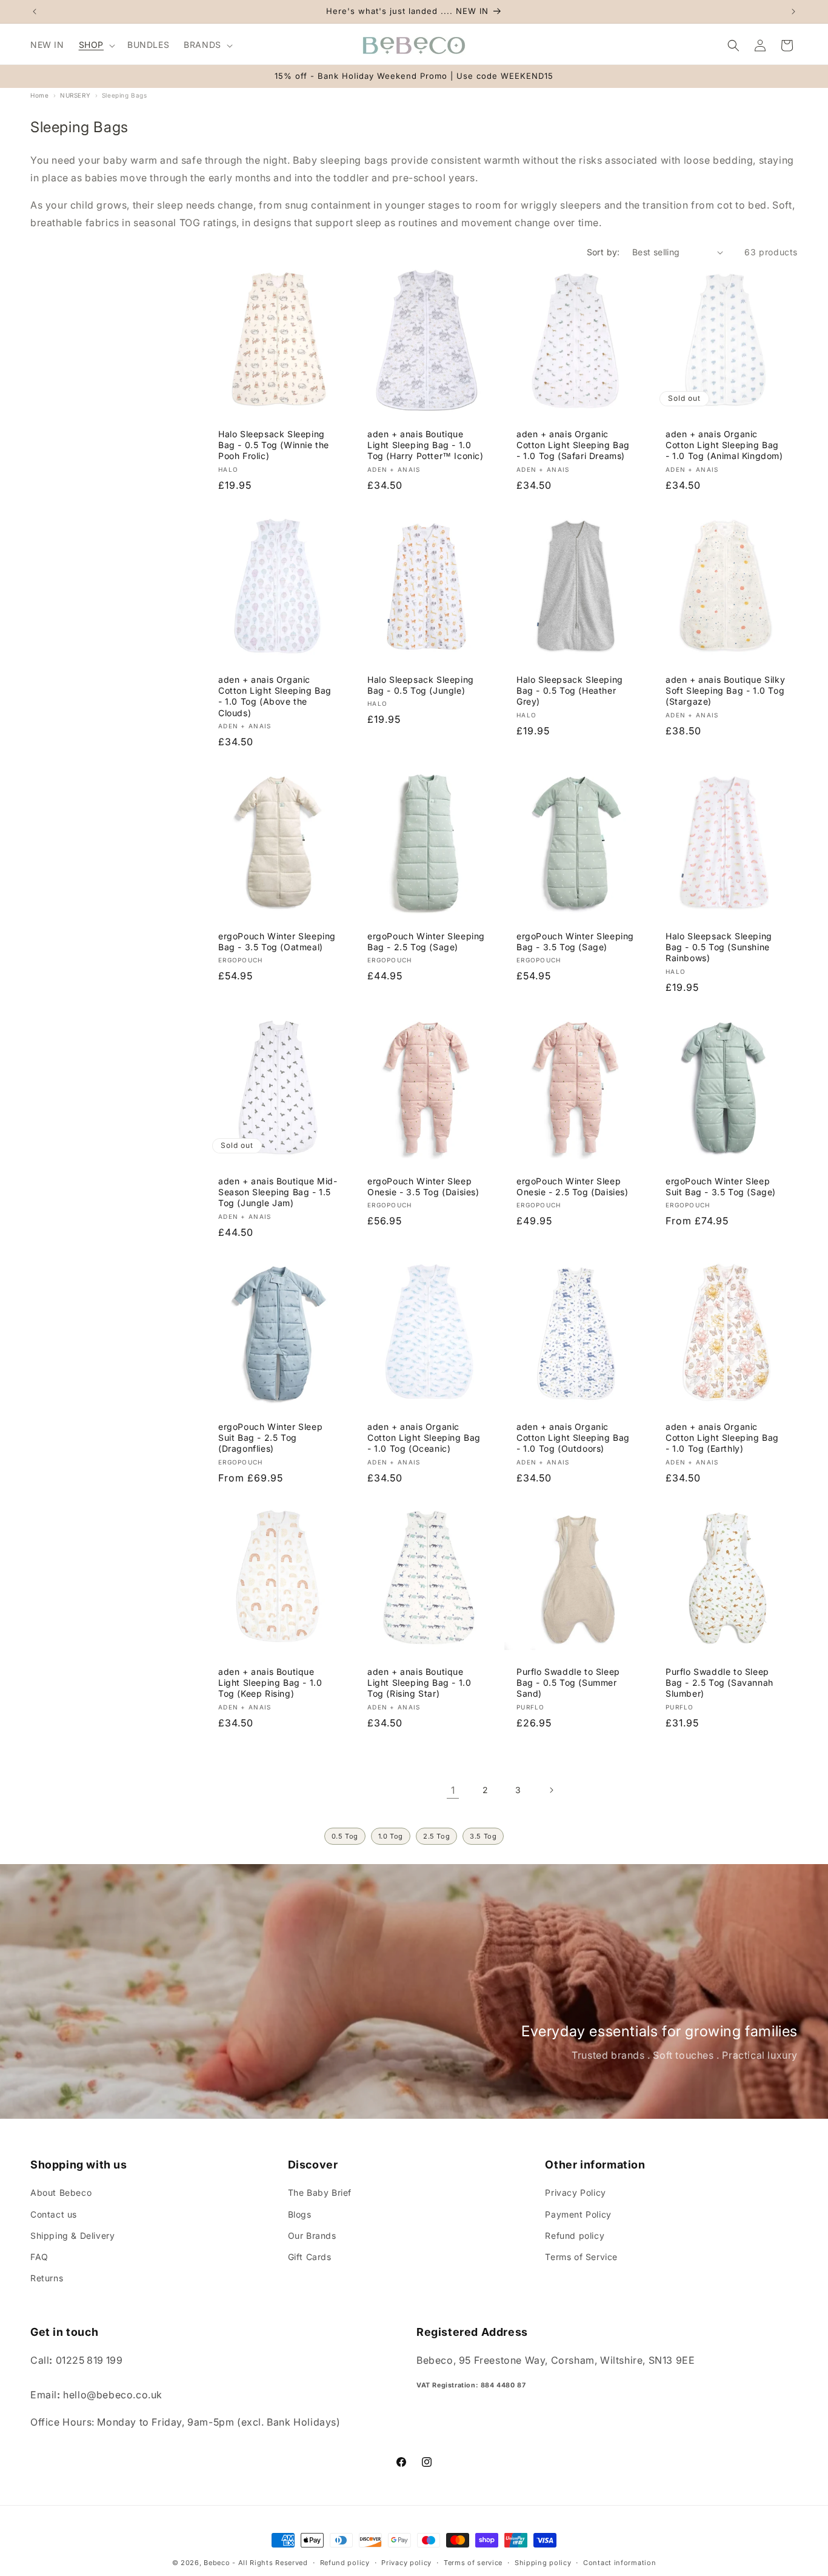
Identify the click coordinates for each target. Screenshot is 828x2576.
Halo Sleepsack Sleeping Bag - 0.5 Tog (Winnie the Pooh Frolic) (274, 445)
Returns (47, 2278)
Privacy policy (406, 2563)
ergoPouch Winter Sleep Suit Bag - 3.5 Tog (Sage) (721, 1186)
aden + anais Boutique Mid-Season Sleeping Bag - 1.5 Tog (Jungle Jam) (278, 1192)
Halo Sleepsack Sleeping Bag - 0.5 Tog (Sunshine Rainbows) (719, 947)
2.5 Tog (436, 1836)
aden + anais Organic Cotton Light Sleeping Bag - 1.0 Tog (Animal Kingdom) (724, 445)
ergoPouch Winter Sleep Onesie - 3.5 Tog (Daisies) (423, 1186)
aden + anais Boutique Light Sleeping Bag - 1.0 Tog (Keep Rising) (270, 1682)
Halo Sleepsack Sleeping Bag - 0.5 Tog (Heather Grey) (570, 690)
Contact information (619, 2563)
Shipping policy (543, 2563)
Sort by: (603, 252)
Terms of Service (581, 2257)
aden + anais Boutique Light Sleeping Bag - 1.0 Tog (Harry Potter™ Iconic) (426, 445)
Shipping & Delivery (72, 2236)
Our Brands (312, 2236)
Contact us (54, 2214)
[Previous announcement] (35, 12)
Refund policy (575, 2236)
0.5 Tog (345, 1836)
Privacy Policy (575, 2192)
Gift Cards (310, 2257)
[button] (96, 45)
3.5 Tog (483, 1836)
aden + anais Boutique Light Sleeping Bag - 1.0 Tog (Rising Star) (419, 1682)
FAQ (39, 2257)
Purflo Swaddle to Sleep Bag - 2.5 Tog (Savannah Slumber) (719, 1682)
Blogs (300, 2214)
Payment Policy (578, 2214)
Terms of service (473, 2563)
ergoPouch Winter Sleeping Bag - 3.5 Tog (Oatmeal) (277, 941)
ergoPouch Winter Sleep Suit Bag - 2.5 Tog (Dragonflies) (270, 1437)
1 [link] (453, 1790)
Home (39, 95)
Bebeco (217, 2563)
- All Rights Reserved (270, 2563)
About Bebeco (61, 2192)
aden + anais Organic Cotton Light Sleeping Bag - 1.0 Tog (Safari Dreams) (573, 445)
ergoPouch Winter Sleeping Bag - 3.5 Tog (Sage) (575, 941)
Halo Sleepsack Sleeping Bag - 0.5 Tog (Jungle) (421, 685)
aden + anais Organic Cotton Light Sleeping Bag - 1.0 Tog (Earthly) (722, 1437)
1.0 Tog (391, 1836)
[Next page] (551, 1790)
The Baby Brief (320, 2192)
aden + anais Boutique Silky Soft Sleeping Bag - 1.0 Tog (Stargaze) (725, 690)
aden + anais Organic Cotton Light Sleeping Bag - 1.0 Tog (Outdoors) (573, 1437)
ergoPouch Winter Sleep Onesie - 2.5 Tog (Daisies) (573, 1186)
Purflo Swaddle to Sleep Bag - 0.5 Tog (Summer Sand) (568, 1682)
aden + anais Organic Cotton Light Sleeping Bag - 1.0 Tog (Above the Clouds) (275, 696)
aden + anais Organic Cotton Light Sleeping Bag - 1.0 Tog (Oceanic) (424, 1437)
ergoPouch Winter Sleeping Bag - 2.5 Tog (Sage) (426, 941)
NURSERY (75, 95)
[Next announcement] (793, 12)
